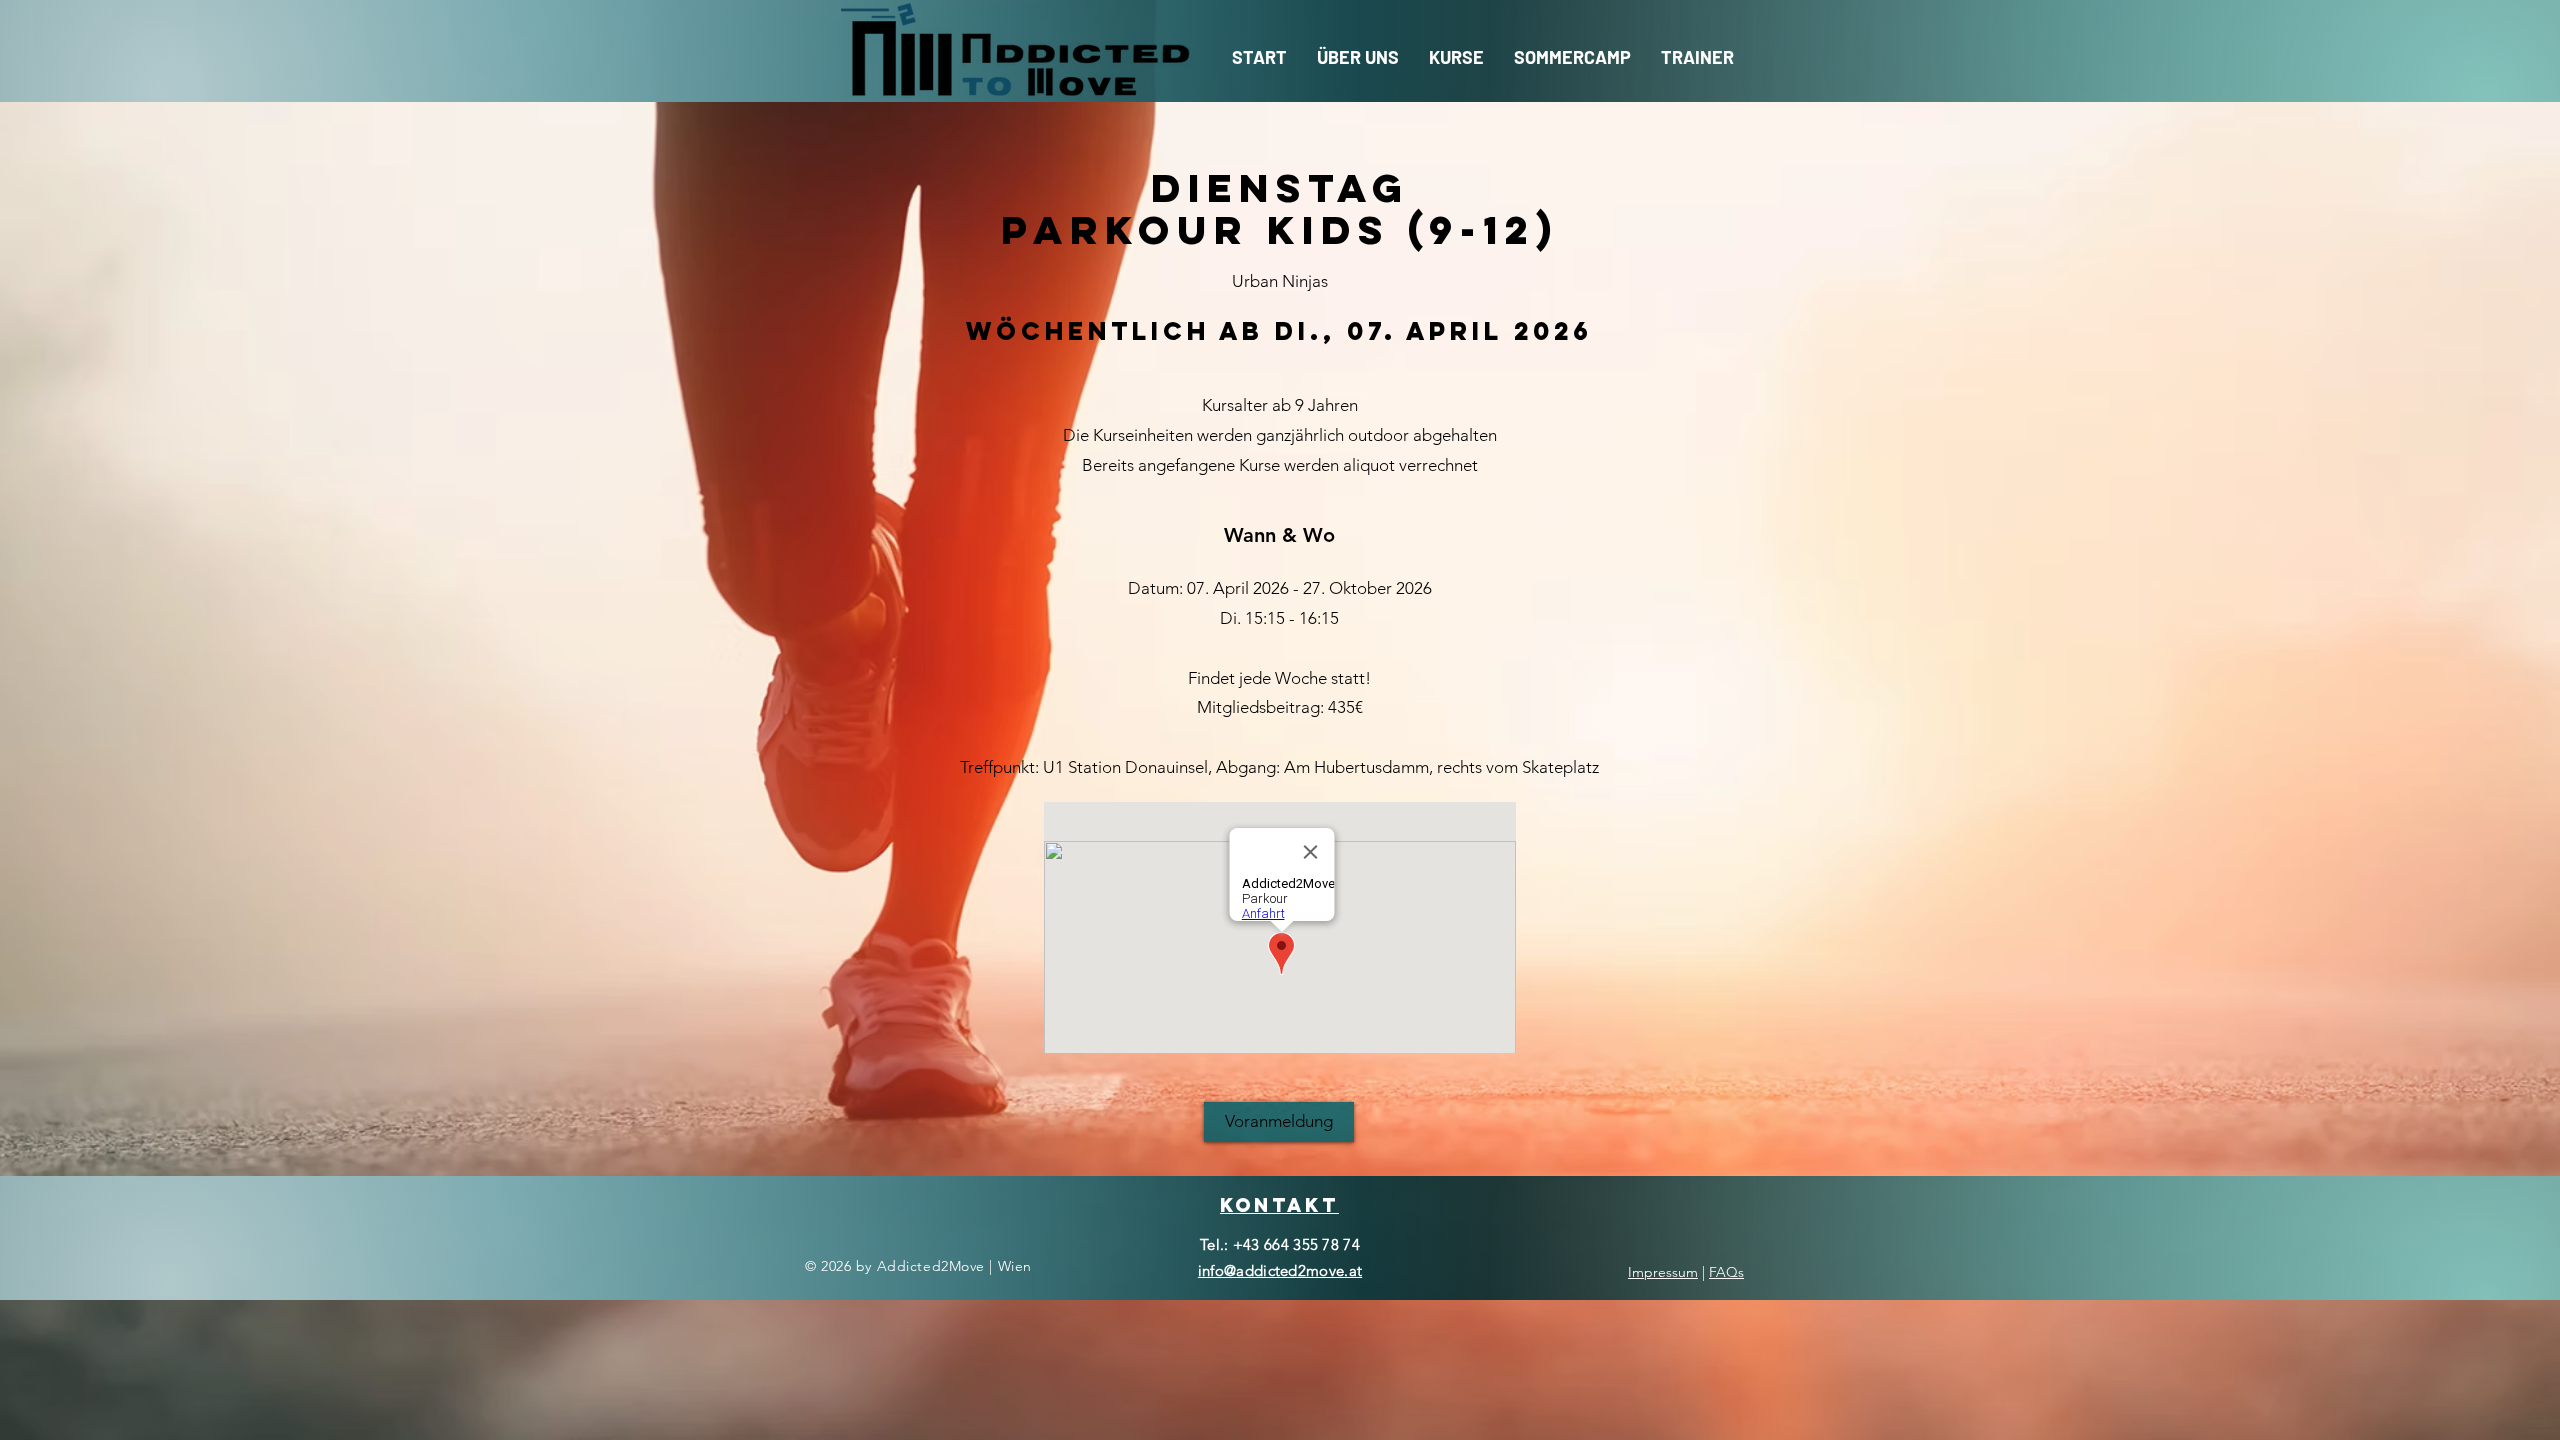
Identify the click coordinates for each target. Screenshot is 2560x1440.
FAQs (1726, 1272)
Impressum (1663, 1272)
